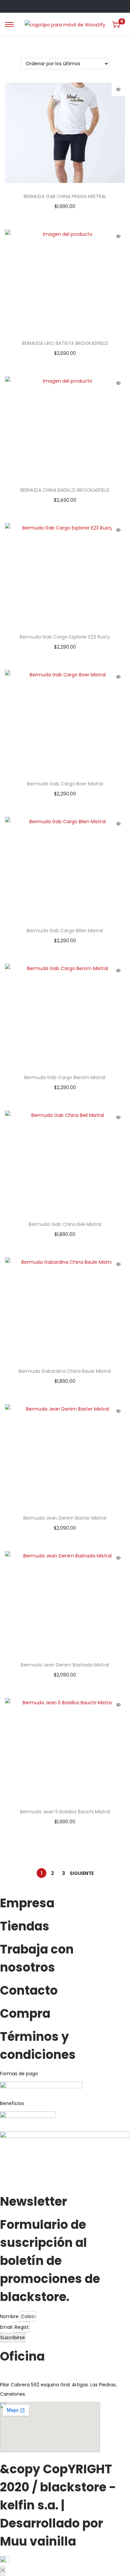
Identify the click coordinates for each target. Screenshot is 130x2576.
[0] (116, 24)
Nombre (10, 2316)
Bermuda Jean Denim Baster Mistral (65, 1518)
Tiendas (25, 1926)
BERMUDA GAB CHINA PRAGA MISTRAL (65, 196)
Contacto (29, 1990)
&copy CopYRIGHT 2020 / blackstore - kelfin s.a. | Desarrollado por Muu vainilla (58, 2505)
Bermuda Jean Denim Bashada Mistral (65, 1665)
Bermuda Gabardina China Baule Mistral (65, 1371)
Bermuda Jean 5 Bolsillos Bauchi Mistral (65, 1812)
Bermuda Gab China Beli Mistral (65, 1224)
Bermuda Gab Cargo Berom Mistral (65, 1077)
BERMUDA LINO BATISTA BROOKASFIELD (65, 343)
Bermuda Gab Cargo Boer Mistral (65, 784)
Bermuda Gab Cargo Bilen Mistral (65, 931)
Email (7, 2327)
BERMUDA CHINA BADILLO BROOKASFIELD (65, 490)
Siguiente (82, 1873)
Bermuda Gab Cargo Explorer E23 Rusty (65, 637)
